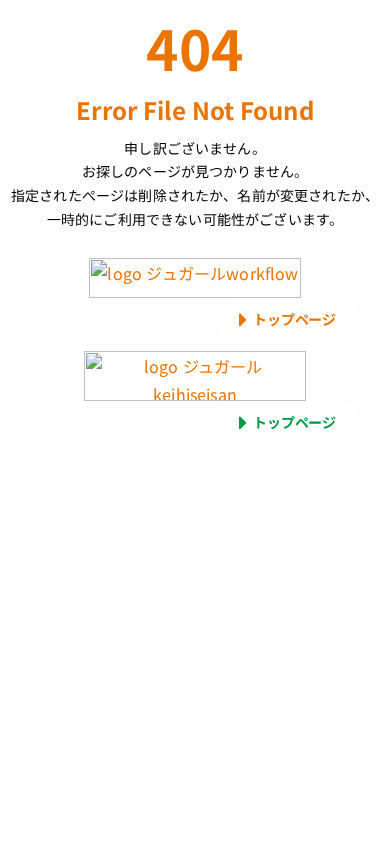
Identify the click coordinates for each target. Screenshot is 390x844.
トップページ (294, 319)
